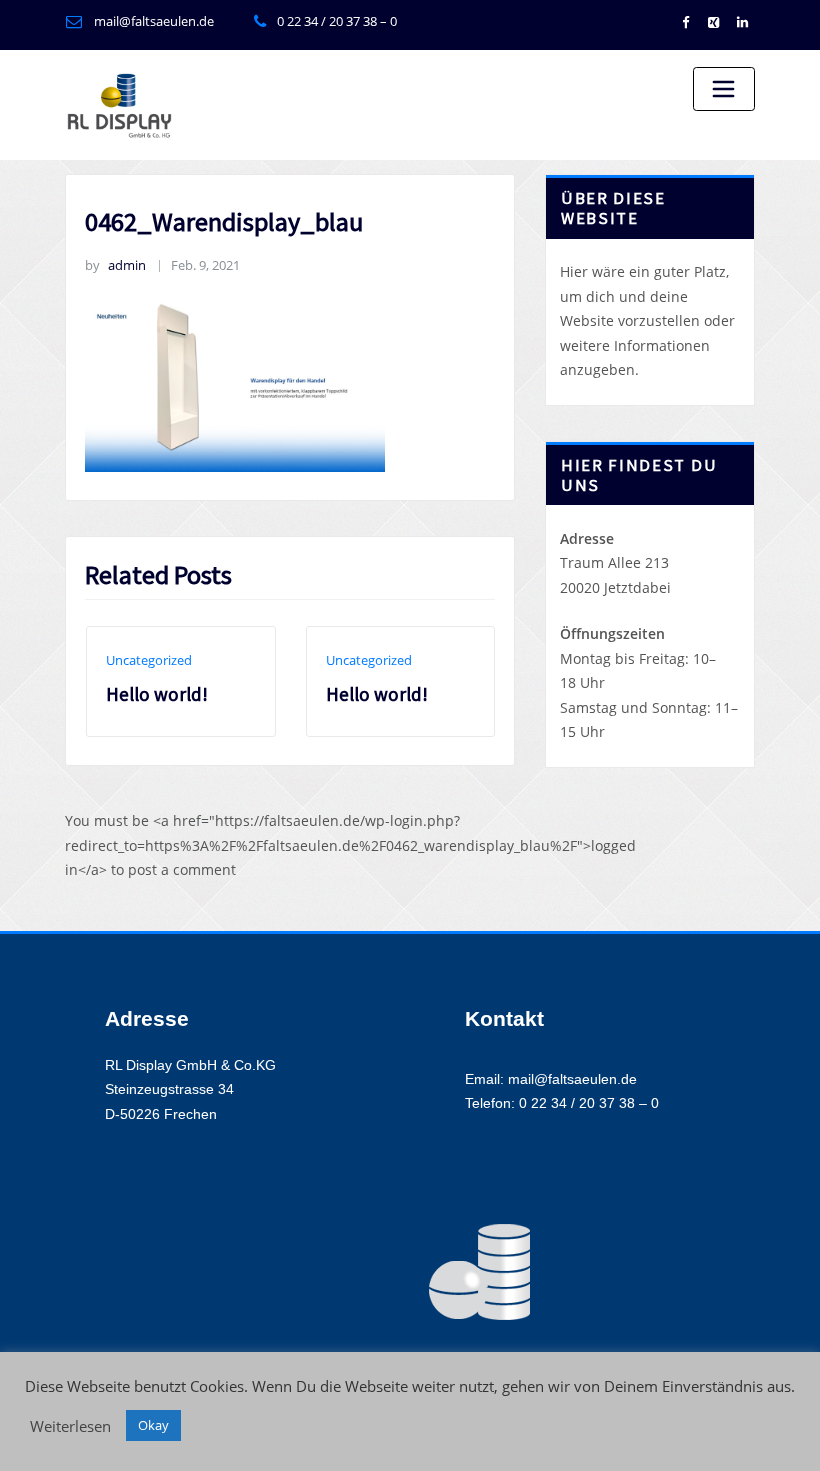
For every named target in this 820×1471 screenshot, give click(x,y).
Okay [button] (153, 1425)
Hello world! (157, 694)
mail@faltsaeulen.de (154, 21)
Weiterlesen (70, 1426)
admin (115, 265)
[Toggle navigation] (724, 89)
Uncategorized (149, 660)
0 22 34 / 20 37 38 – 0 (337, 21)
